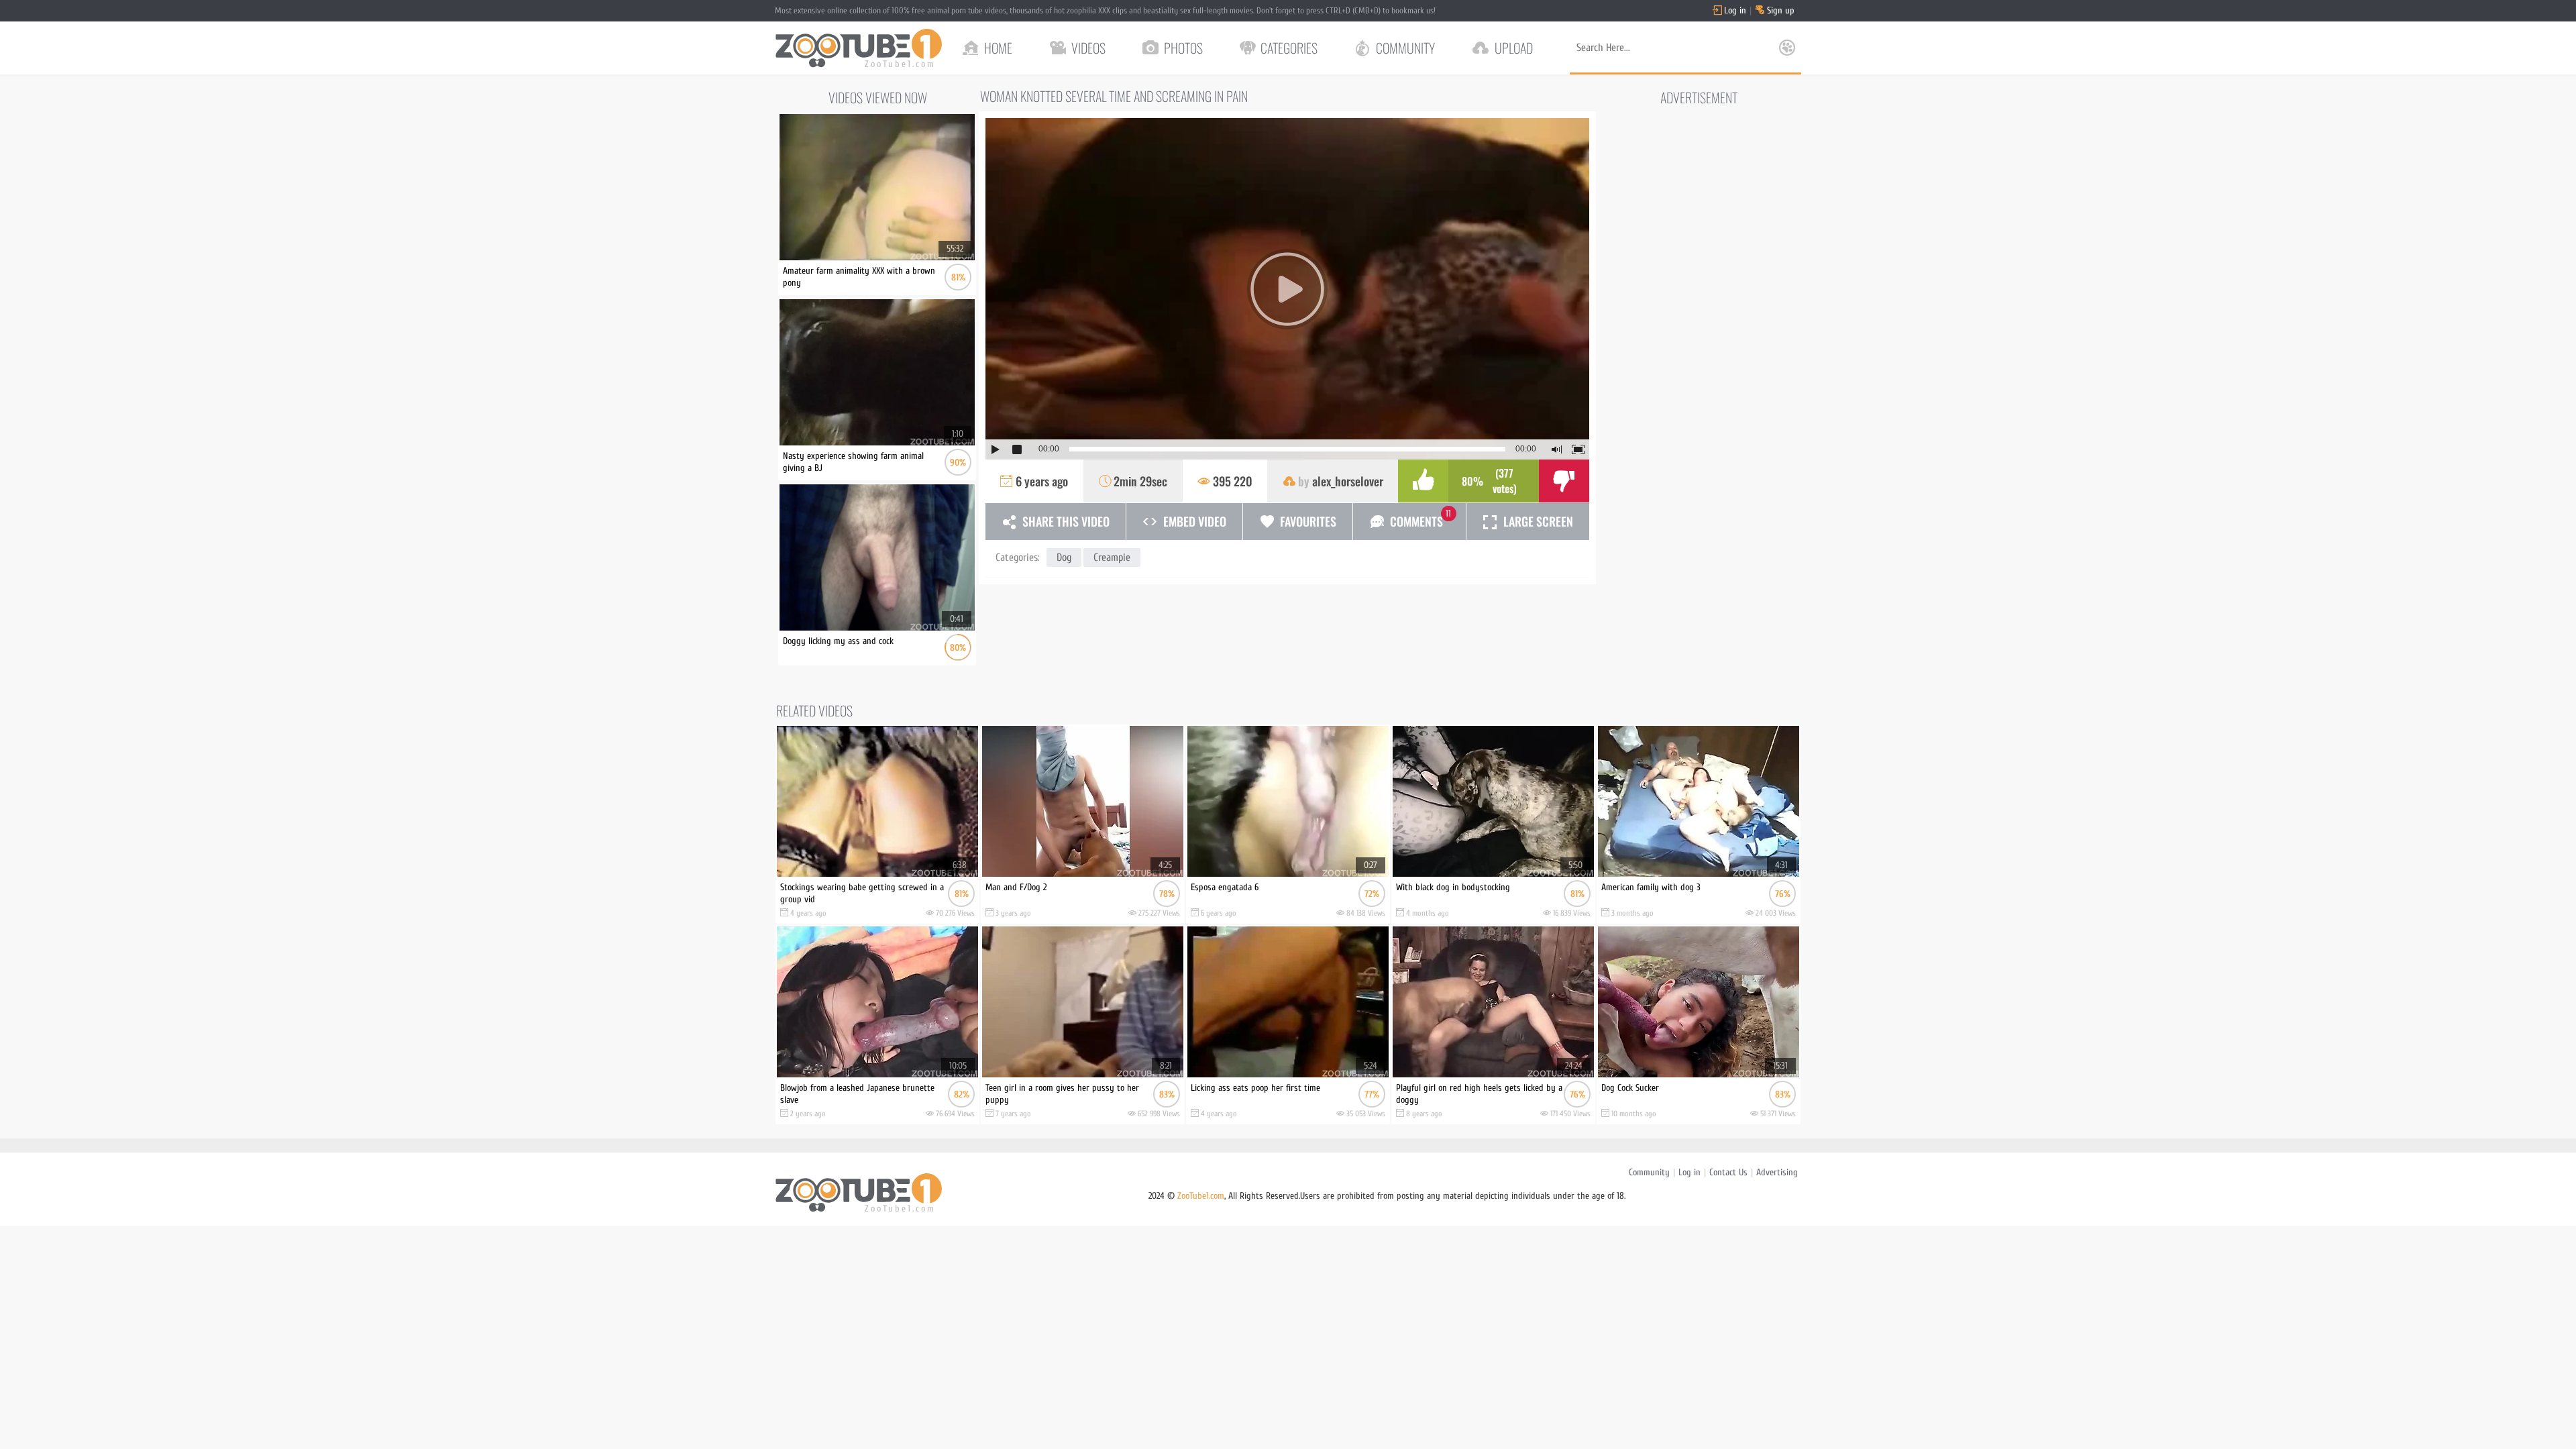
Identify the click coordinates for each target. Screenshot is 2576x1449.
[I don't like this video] (1564, 481)
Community (1649, 1172)
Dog (1064, 557)
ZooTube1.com (1201, 1196)
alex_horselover (1348, 481)
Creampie (1112, 557)
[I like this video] (1423, 481)
